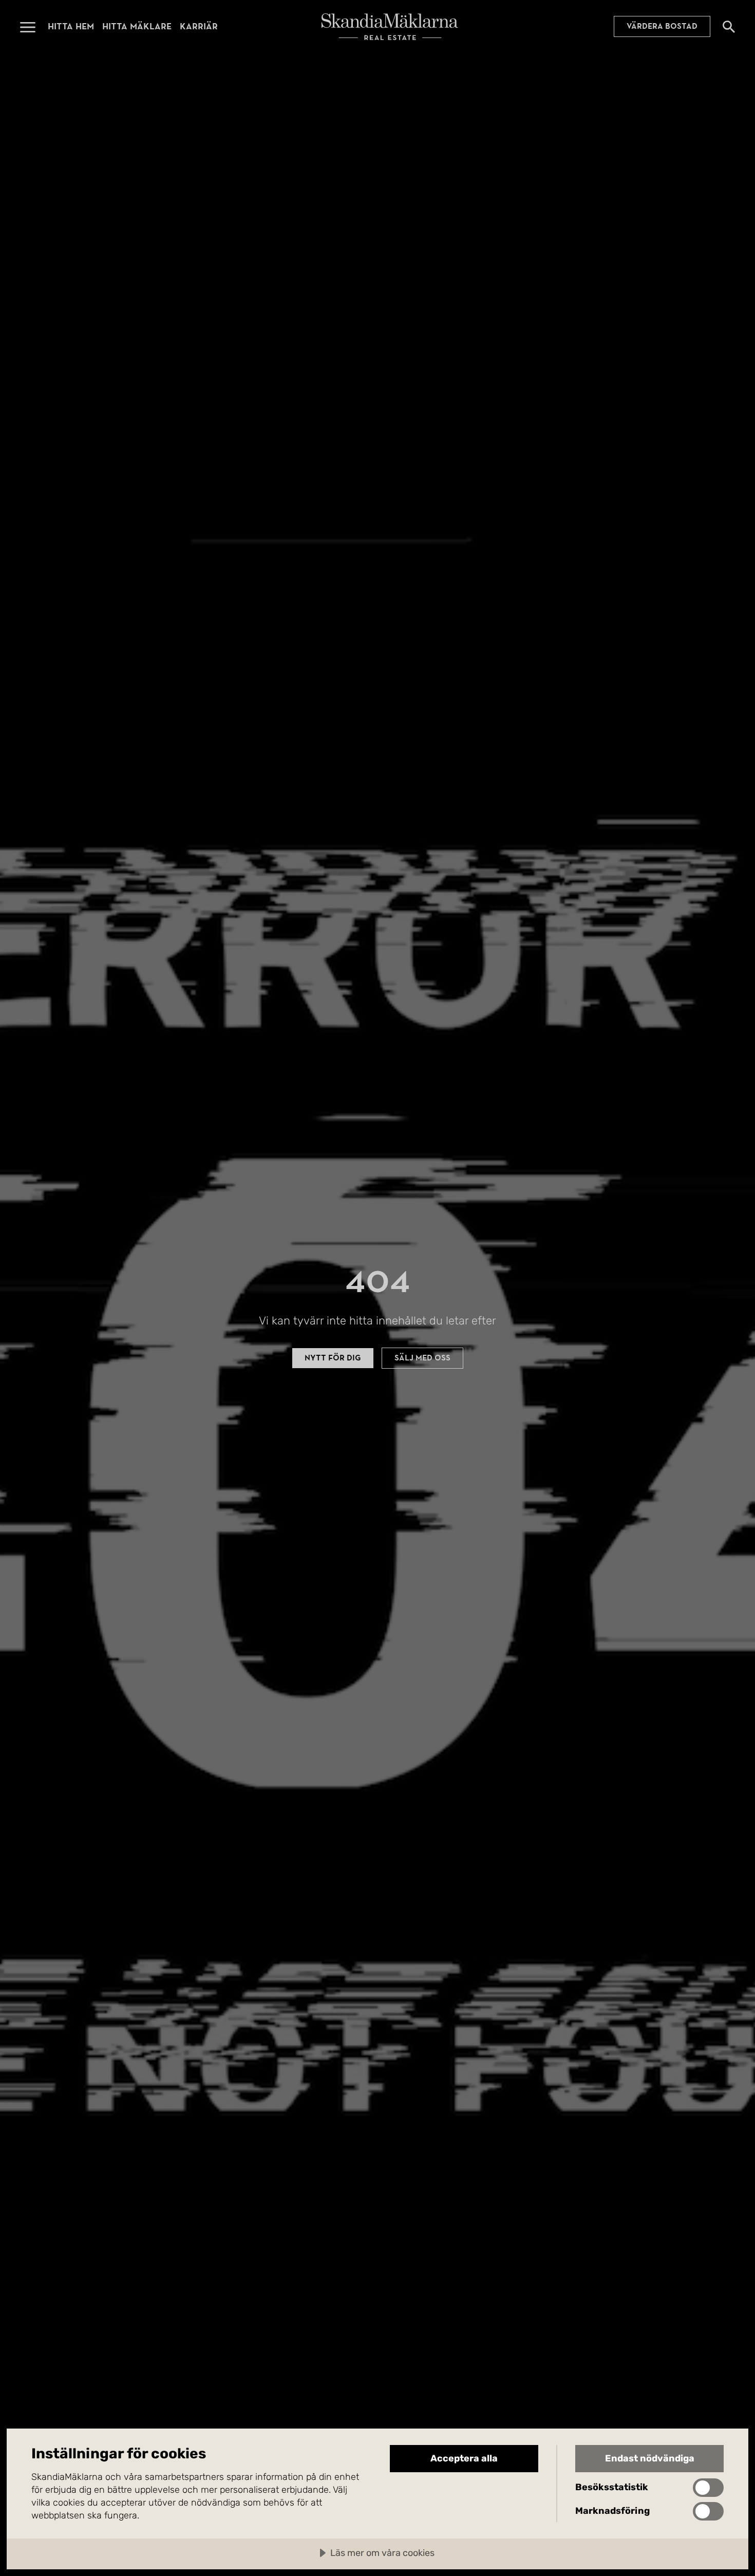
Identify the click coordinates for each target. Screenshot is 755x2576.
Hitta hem (71, 26)
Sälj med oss (422, 1358)
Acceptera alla (464, 2458)
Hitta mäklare (137, 26)
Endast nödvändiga (650, 2458)
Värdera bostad (662, 27)
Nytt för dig (333, 1358)
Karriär (199, 26)
